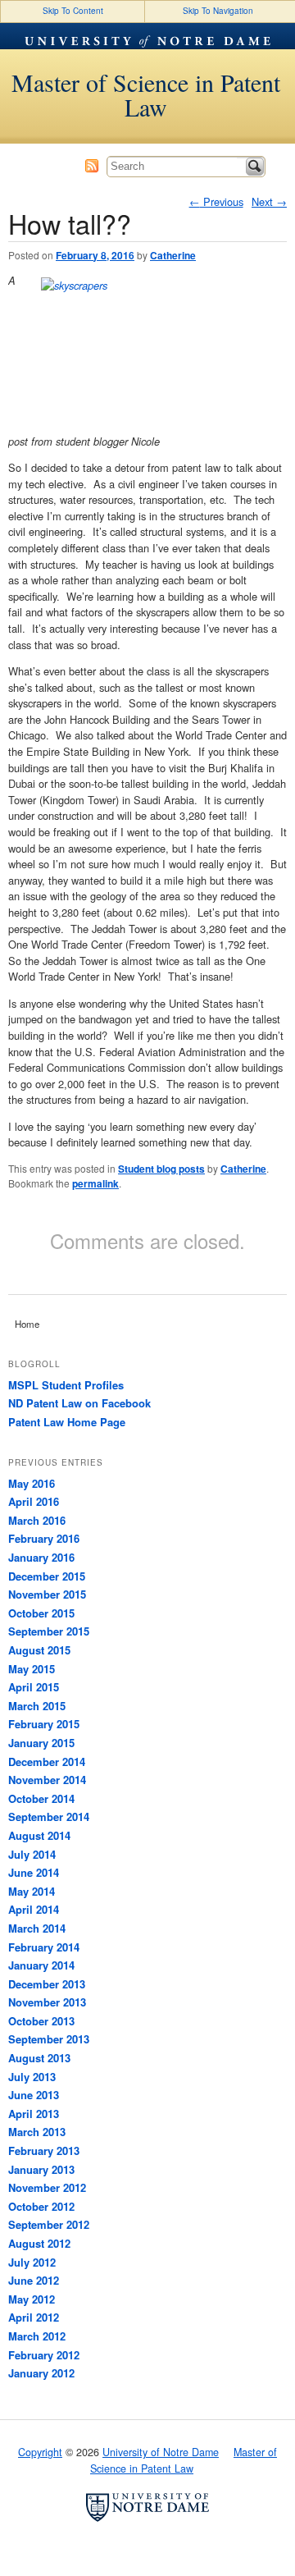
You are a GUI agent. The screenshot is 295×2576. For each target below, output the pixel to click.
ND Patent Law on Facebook (79, 1403)
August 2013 (39, 2058)
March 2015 (37, 1706)
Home (27, 1324)
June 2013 (34, 2095)
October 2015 (41, 1613)
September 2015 (49, 1631)
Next (269, 201)
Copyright (40, 2452)
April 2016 (34, 1501)
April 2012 (34, 2317)
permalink (95, 1183)
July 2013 (32, 2077)
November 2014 (47, 1780)
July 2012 (32, 2262)
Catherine (173, 255)
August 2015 (39, 1650)
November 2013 (47, 2002)
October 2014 (41, 1798)
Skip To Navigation (218, 11)
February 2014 (44, 1947)
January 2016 (41, 1557)
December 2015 (47, 1576)
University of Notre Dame (147, 36)
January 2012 (41, 2373)
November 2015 (47, 1594)
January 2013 (41, 2169)
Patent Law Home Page (67, 1422)
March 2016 (37, 1520)
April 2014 (34, 1909)
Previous (216, 201)
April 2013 (34, 2114)
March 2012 (37, 2336)
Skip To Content (73, 11)
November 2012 (47, 2187)
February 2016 (44, 1538)
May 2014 (32, 1891)
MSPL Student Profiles (66, 1385)
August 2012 (39, 2243)
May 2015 (32, 1669)
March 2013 (37, 2132)
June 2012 (34, 2280)
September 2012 (49, 2224)
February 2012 (44, 2355)
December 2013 (47, 1984)
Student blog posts (161, 1169)
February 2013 (44, 2150)
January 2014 (41, 1965)
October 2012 (41, 2206)
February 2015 (44, 1724)
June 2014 (34, 1872)
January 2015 (41, 1743)
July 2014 (32, 1854)
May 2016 (32, 1483)
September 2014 (49, 1816)
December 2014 (47, 1762)
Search (255, 167)
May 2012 (32, 2299)
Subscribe (92, 166)
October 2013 (41, 2021)
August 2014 (39, 1835)
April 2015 (34, 1687)
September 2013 (49, 2039)
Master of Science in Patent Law (146, 94)
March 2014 (37, 1928)
